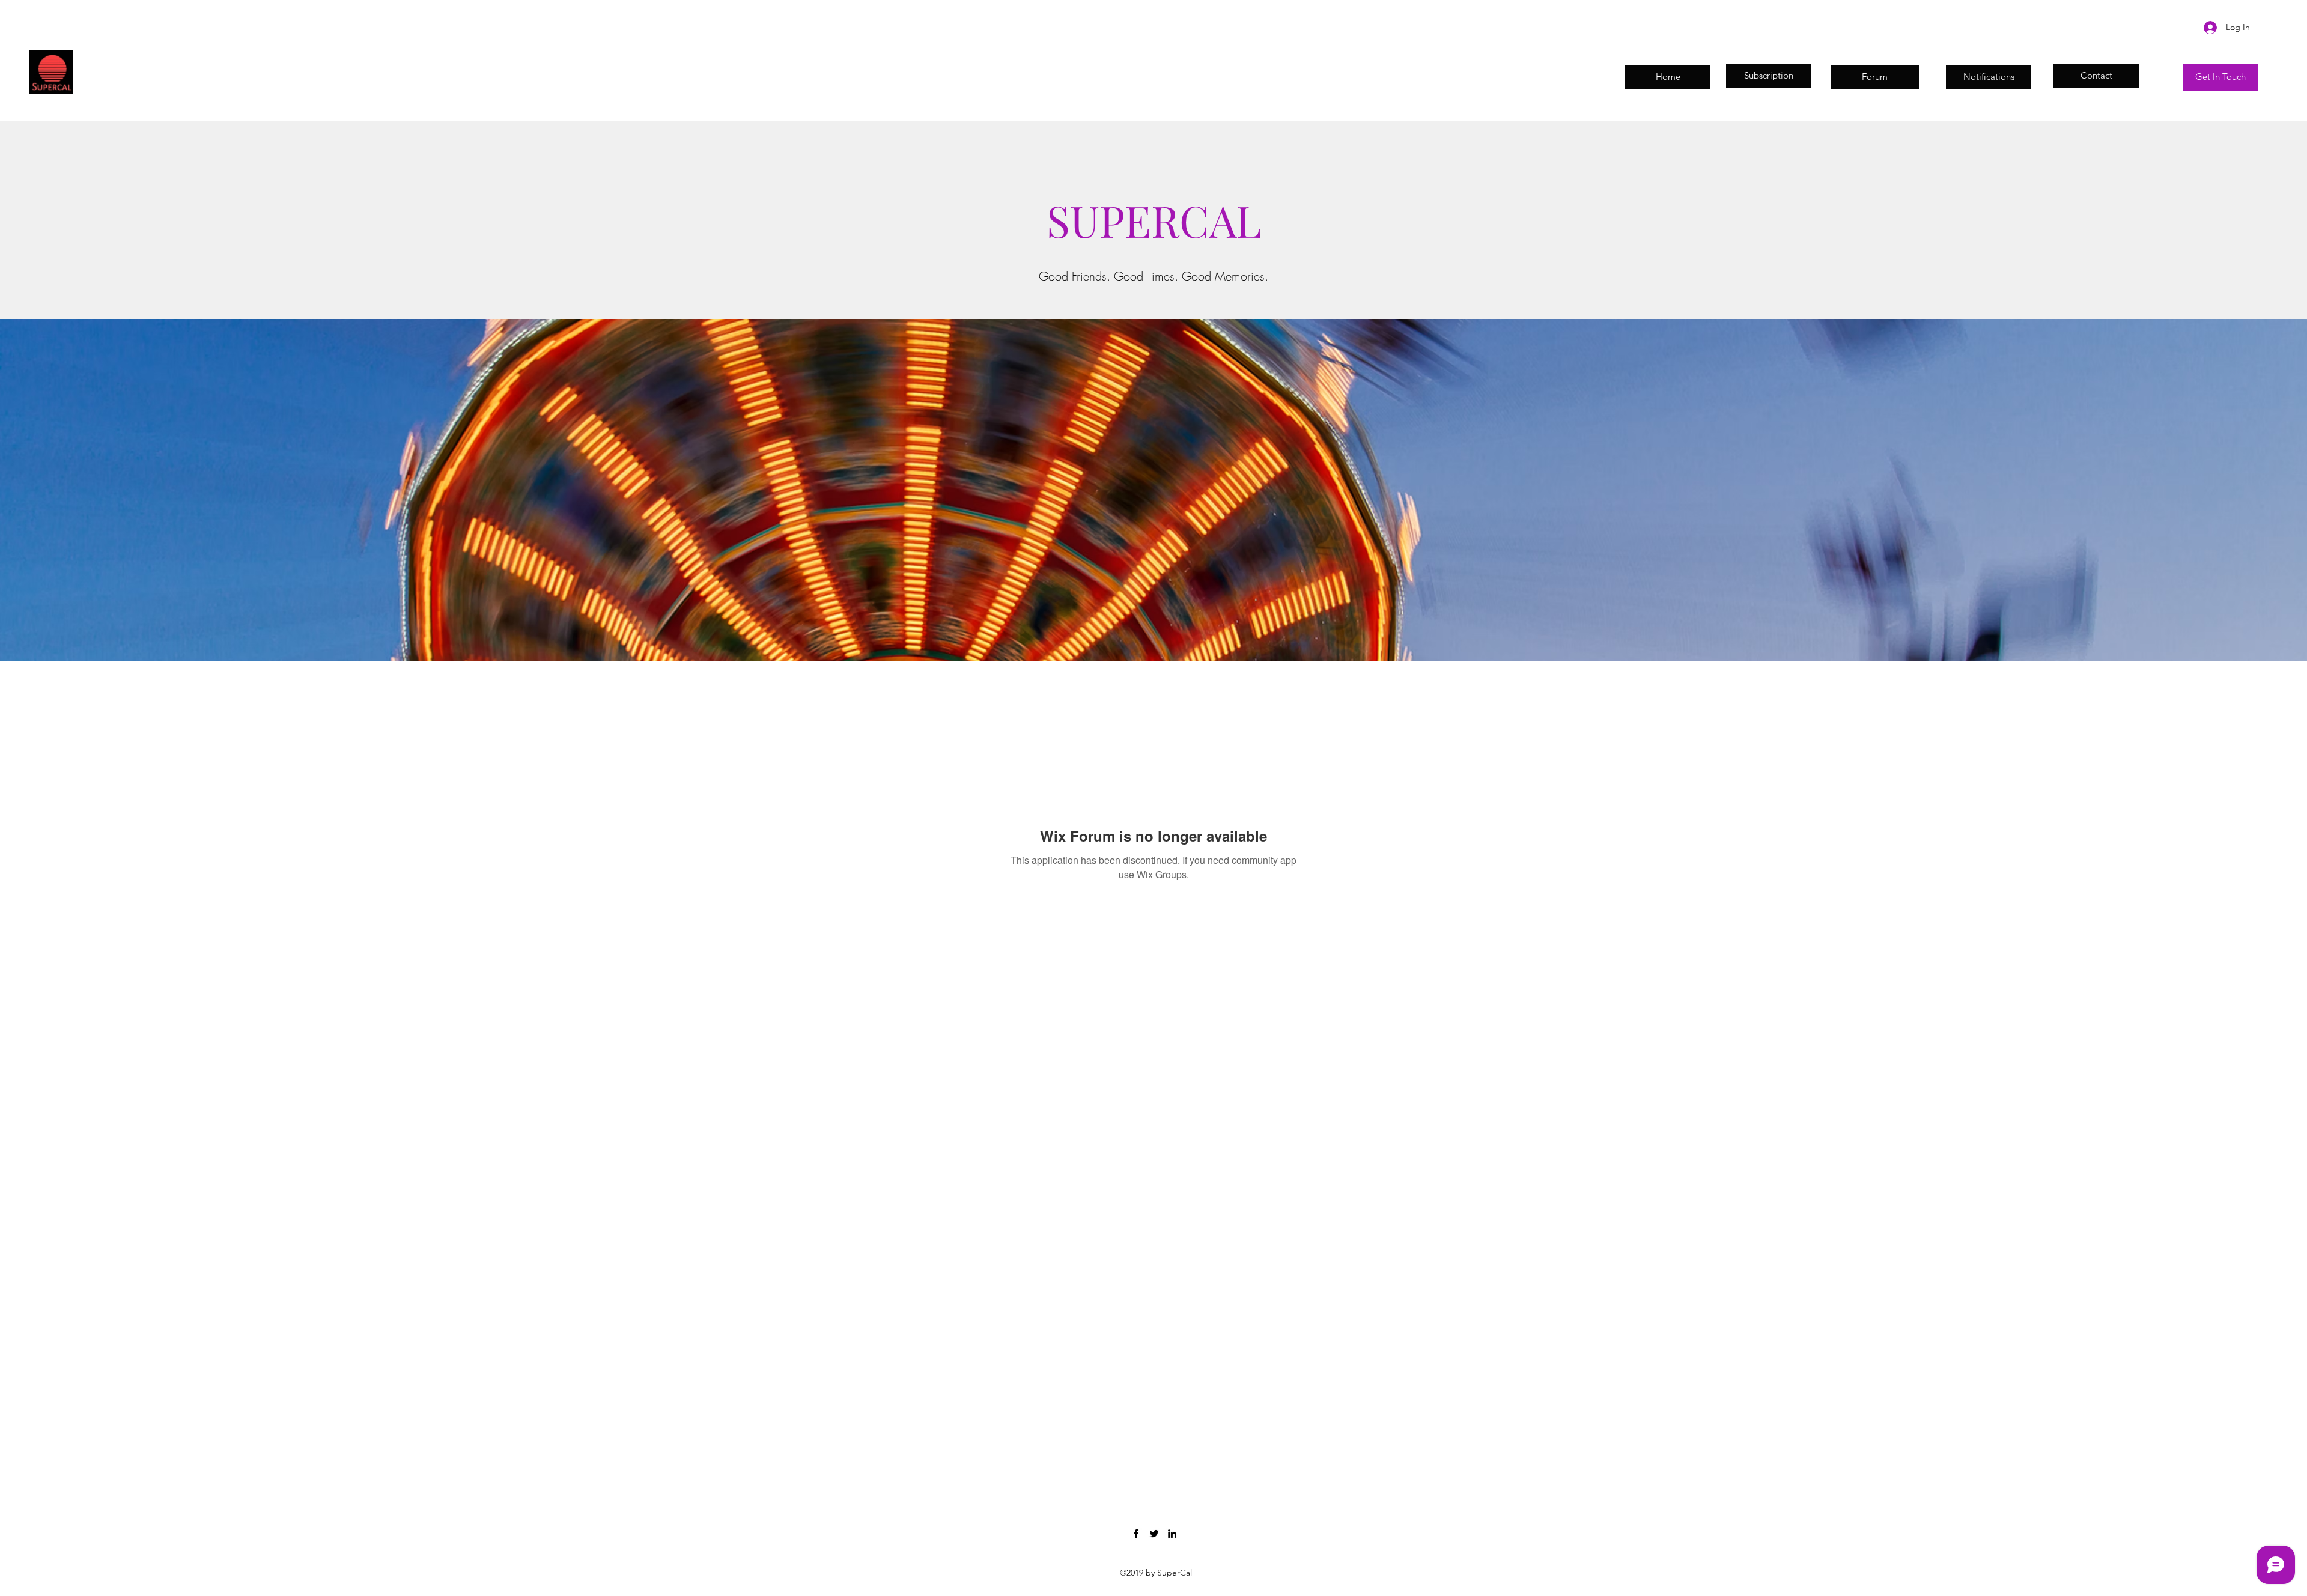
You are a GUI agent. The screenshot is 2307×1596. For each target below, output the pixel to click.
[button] (2220, 77)
